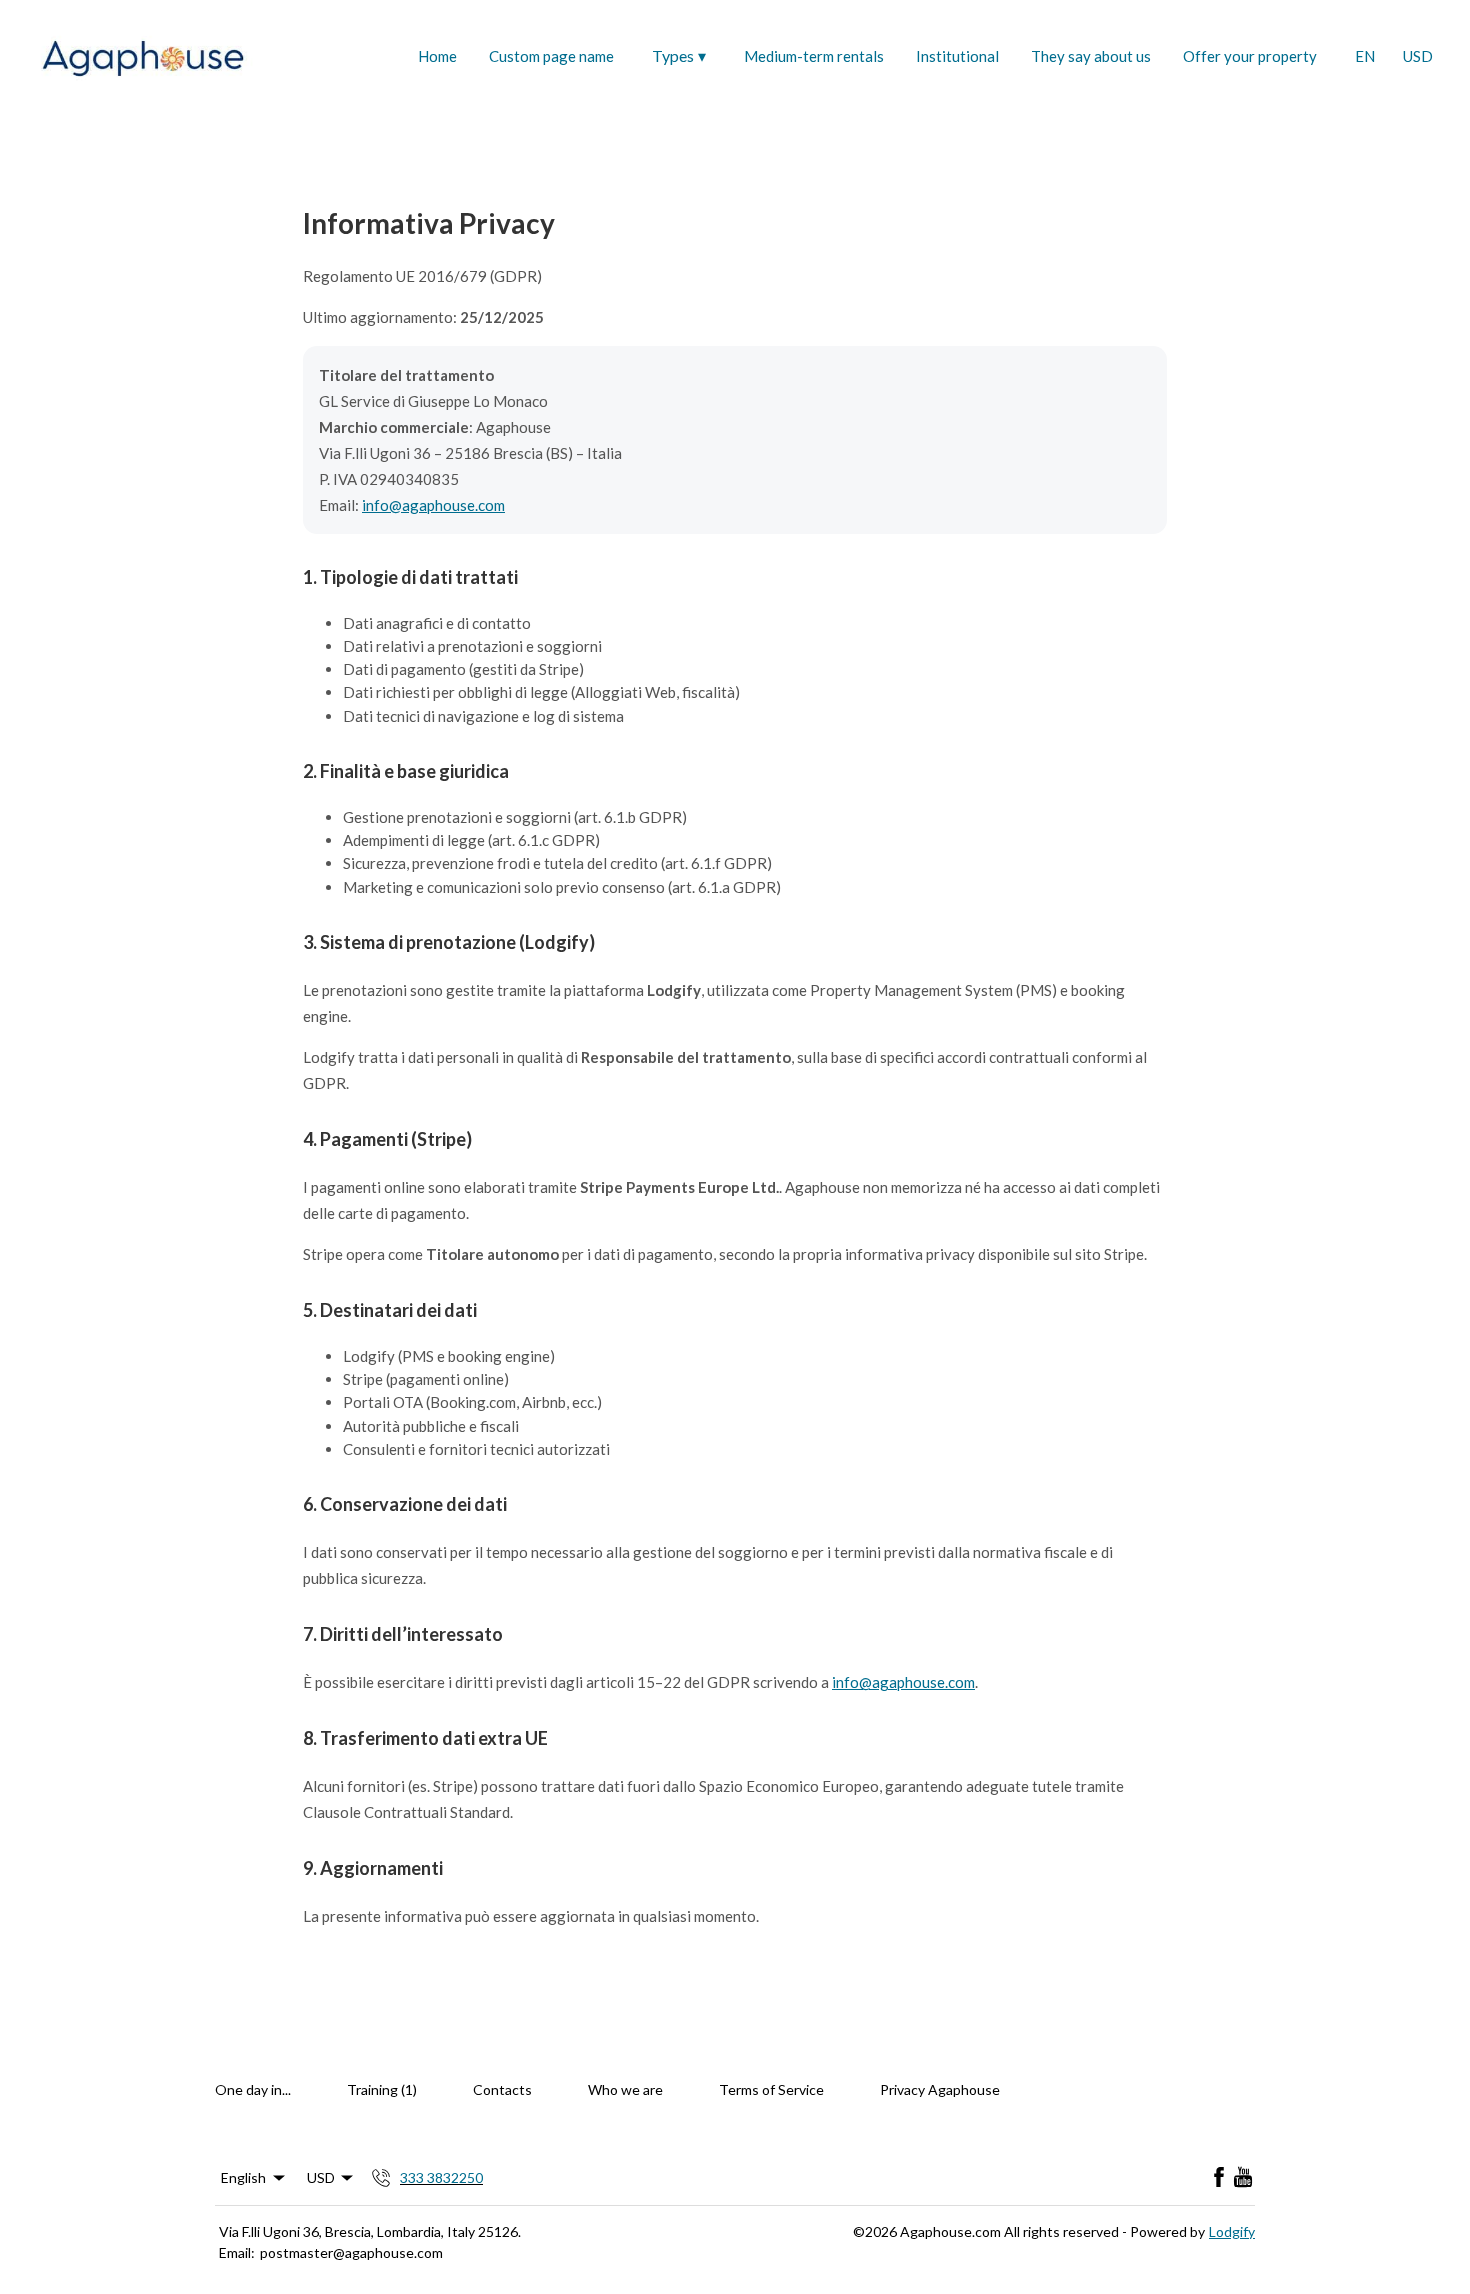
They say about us (1091, 56)
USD (1418, 56)
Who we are (625, 2089)
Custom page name (551, 56)
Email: (237, 2252)
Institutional (957, 56)
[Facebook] (1219, 2178)
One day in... (253, 2089)
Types (679, 55)
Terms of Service (771, 2089)
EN (1365, 56)
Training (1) (382, 2089)
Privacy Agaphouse (940, 2089)
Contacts (502, 2089)
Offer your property (1250, 56)
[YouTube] (1243, 2178)
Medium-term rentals (814, 56)
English (243, 2177)
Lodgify (1232, 2231)
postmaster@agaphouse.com (351, 2252)
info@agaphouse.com (433, 505)
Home (437, 56)
